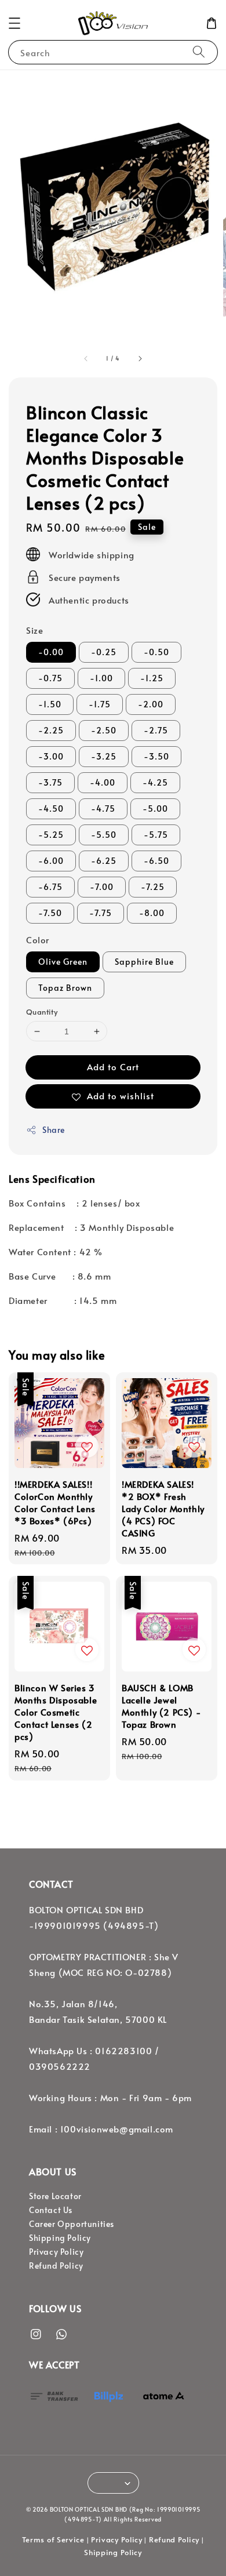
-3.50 (156, 756)
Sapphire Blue (144, 962)
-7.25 (153, 887)
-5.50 (104, 835)
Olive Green (63, 962)
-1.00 (101, 678)
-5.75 (156, 835)
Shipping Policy (60, 2238)
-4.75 (103, 809)
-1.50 (50, 704)
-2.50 (104, 730)
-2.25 (51, 730)
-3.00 (51, 756)
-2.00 (151, 704)
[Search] (199, 52)
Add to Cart (113, 1067)
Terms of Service (53, 2539)
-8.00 (152, 913)
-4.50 (51, 809)
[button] (14, 23)
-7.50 (50, 913)
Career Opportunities (72, 2224)
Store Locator (55, 2196)
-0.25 (104, 652)
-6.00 (51, 861)
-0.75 (50, 678)
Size (34, 630)
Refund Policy (56, 2266)
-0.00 (51, 652)
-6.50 (156, 861)
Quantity (42, 1012)
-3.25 (104, 756)
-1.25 (152, 678)
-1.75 (100, 704)
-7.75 (101, 913)
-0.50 (156, 652)
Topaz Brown (65, 988)
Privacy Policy (56, 2252)
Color (38, 940)
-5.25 (51, 835)
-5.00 (155, 809)
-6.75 (50, 887)
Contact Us (51, 2210)
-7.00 (102, 887)
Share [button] (54, 1130)
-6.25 (104, 861)
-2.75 (156, 730)
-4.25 (155, 782)
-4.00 (103, 782)
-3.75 (50, 782)
